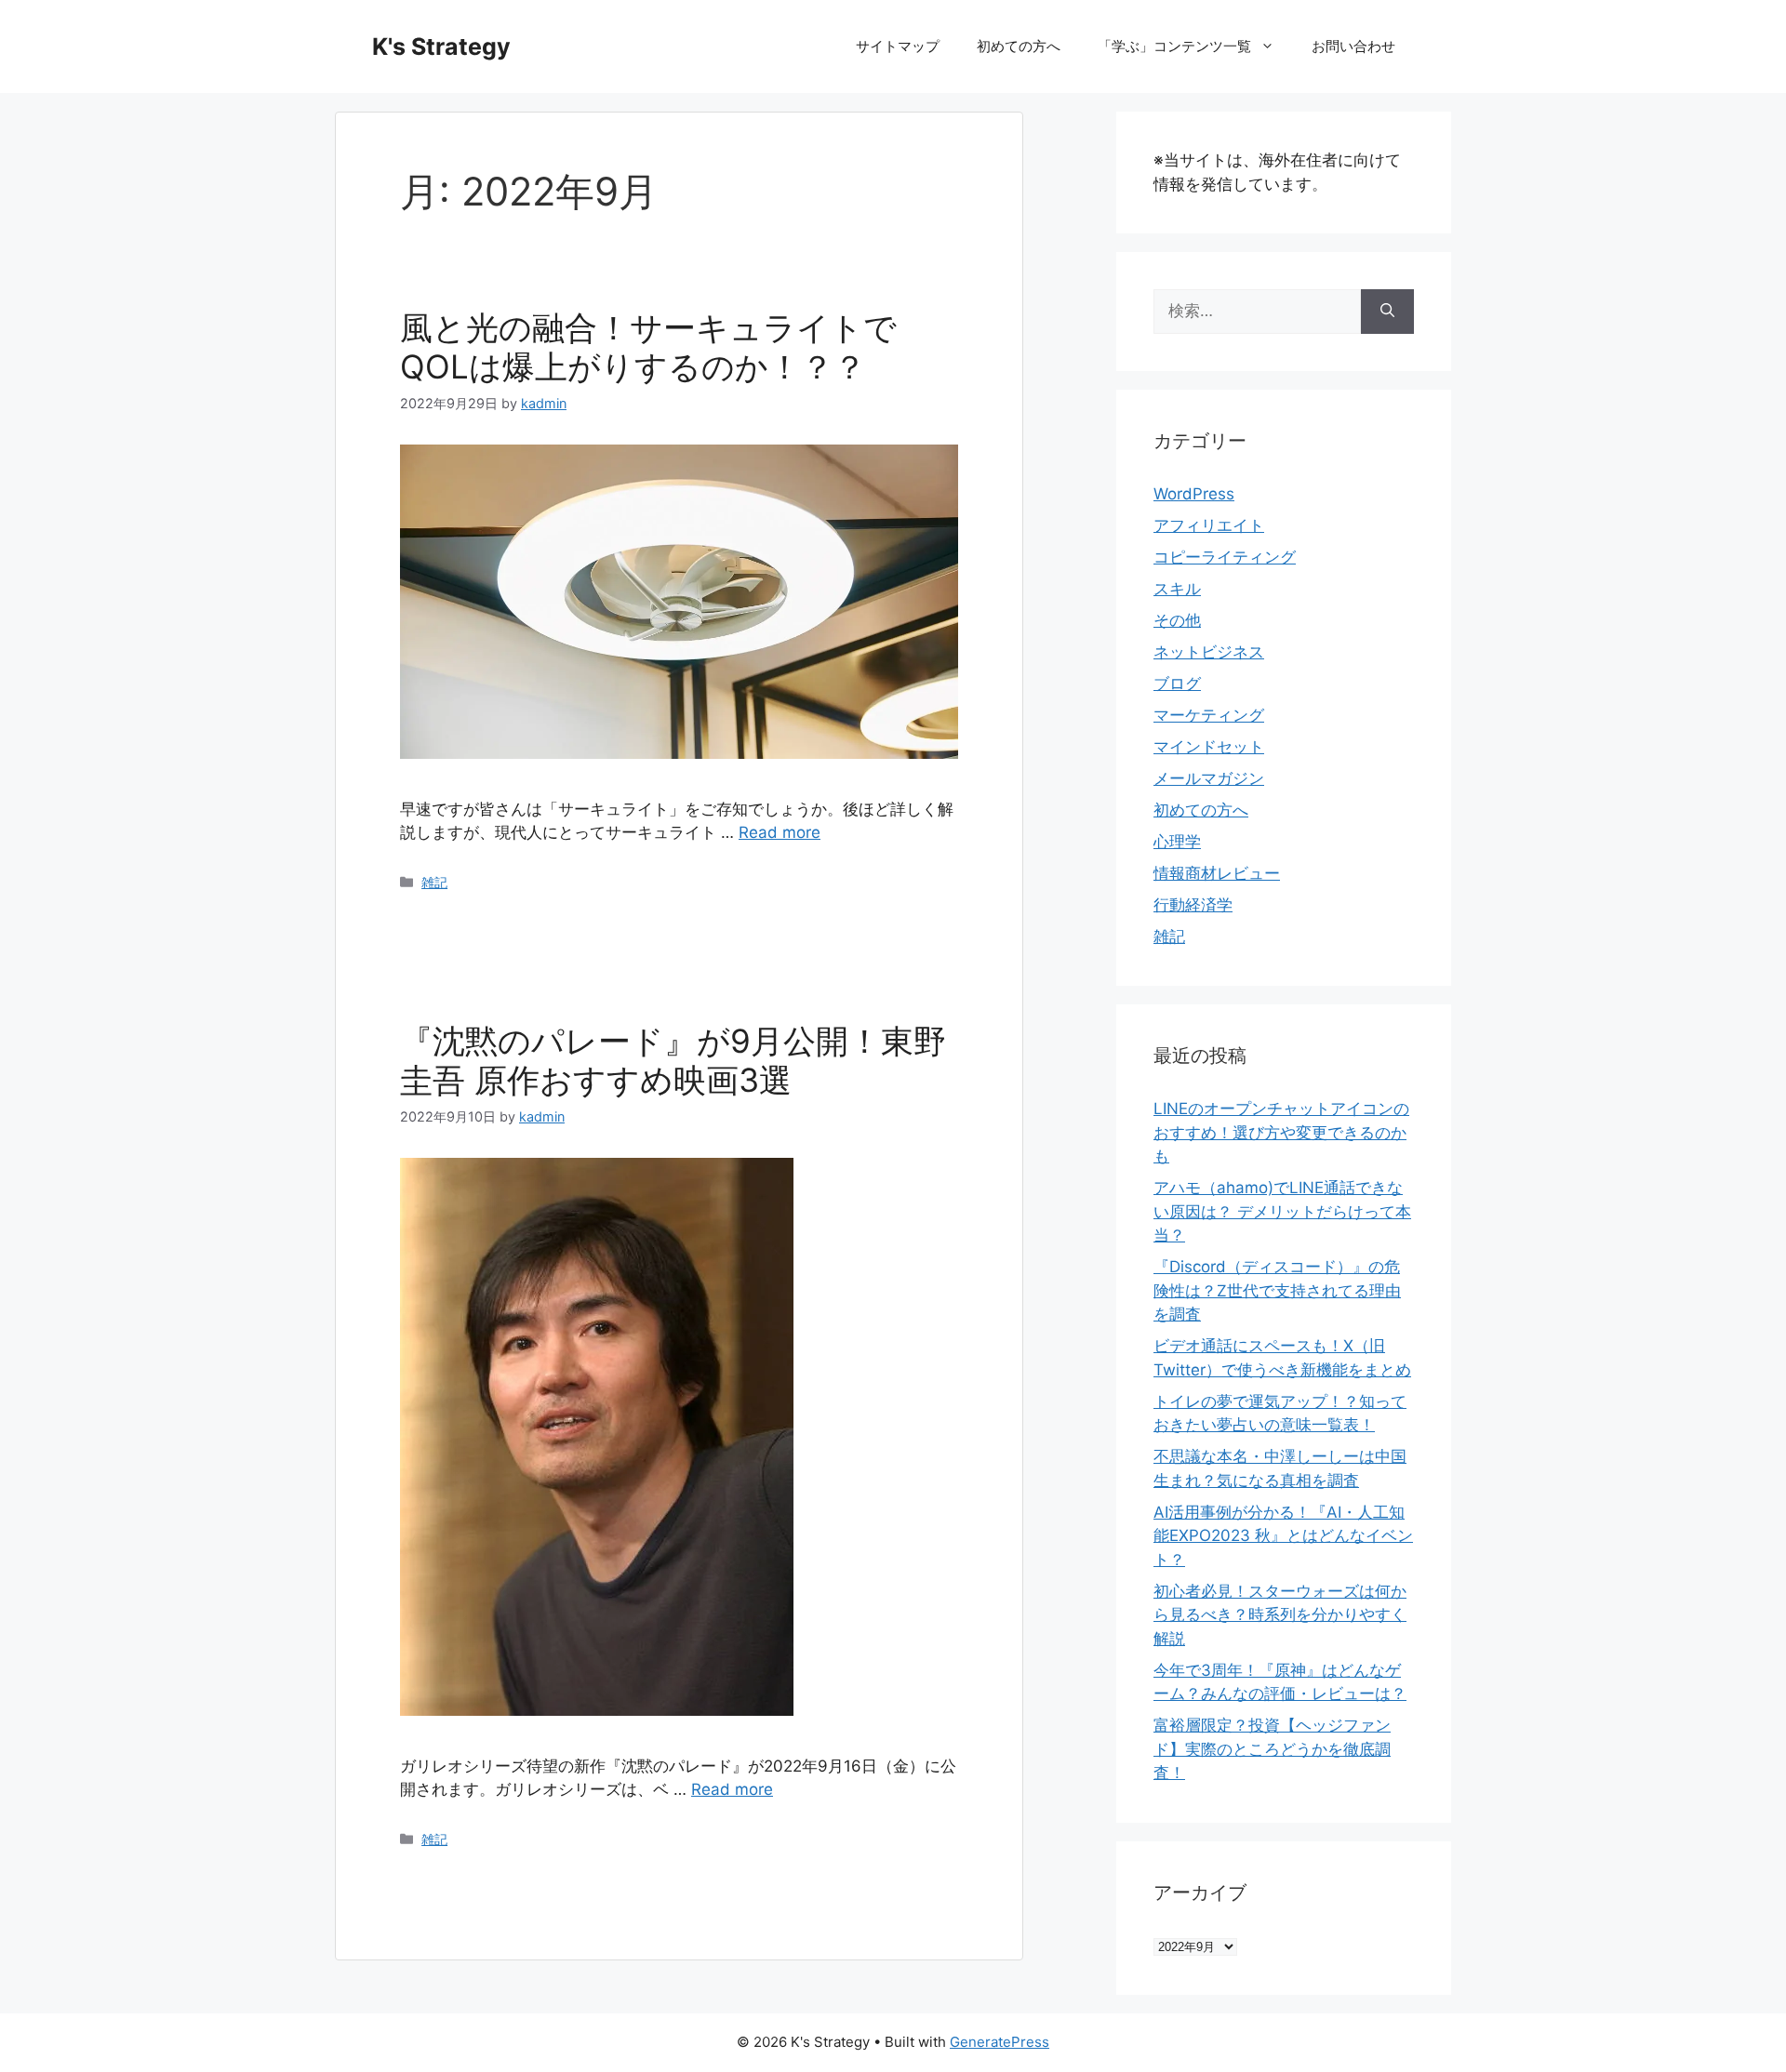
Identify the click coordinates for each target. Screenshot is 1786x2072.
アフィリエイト (1209, 525)
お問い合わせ (1353, 46)
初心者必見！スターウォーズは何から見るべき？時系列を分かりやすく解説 (1280, 1615)
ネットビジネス (1209, 652)
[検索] (1387, 312)
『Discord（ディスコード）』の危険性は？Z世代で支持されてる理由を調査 (1277, 1290)
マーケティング (1209, 715)
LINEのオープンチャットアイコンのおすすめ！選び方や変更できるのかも (1281, 1132)
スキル (1177, 589)
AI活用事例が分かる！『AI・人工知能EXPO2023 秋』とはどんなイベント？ (1283, 1536)
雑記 (434, 882)
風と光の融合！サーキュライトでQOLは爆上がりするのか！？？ (648, 347)
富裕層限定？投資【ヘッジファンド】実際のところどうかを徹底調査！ (1272, 1749)
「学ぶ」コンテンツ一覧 (1174, 46)
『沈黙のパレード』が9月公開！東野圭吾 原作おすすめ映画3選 (673, 1060)
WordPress (1194, 494)
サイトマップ (898, 46)
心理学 (1177, 842)
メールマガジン (1209, 778)
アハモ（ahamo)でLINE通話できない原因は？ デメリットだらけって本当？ (1282, 1211)
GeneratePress (1000, 2042)
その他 (1177, 620)
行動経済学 (1193, 905)
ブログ (1177, 684)
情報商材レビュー (1217, 873)
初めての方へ (1019, 46)
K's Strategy (441, 46)
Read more (780, 832)
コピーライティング (1225, 557)
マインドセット (1209, 747)
